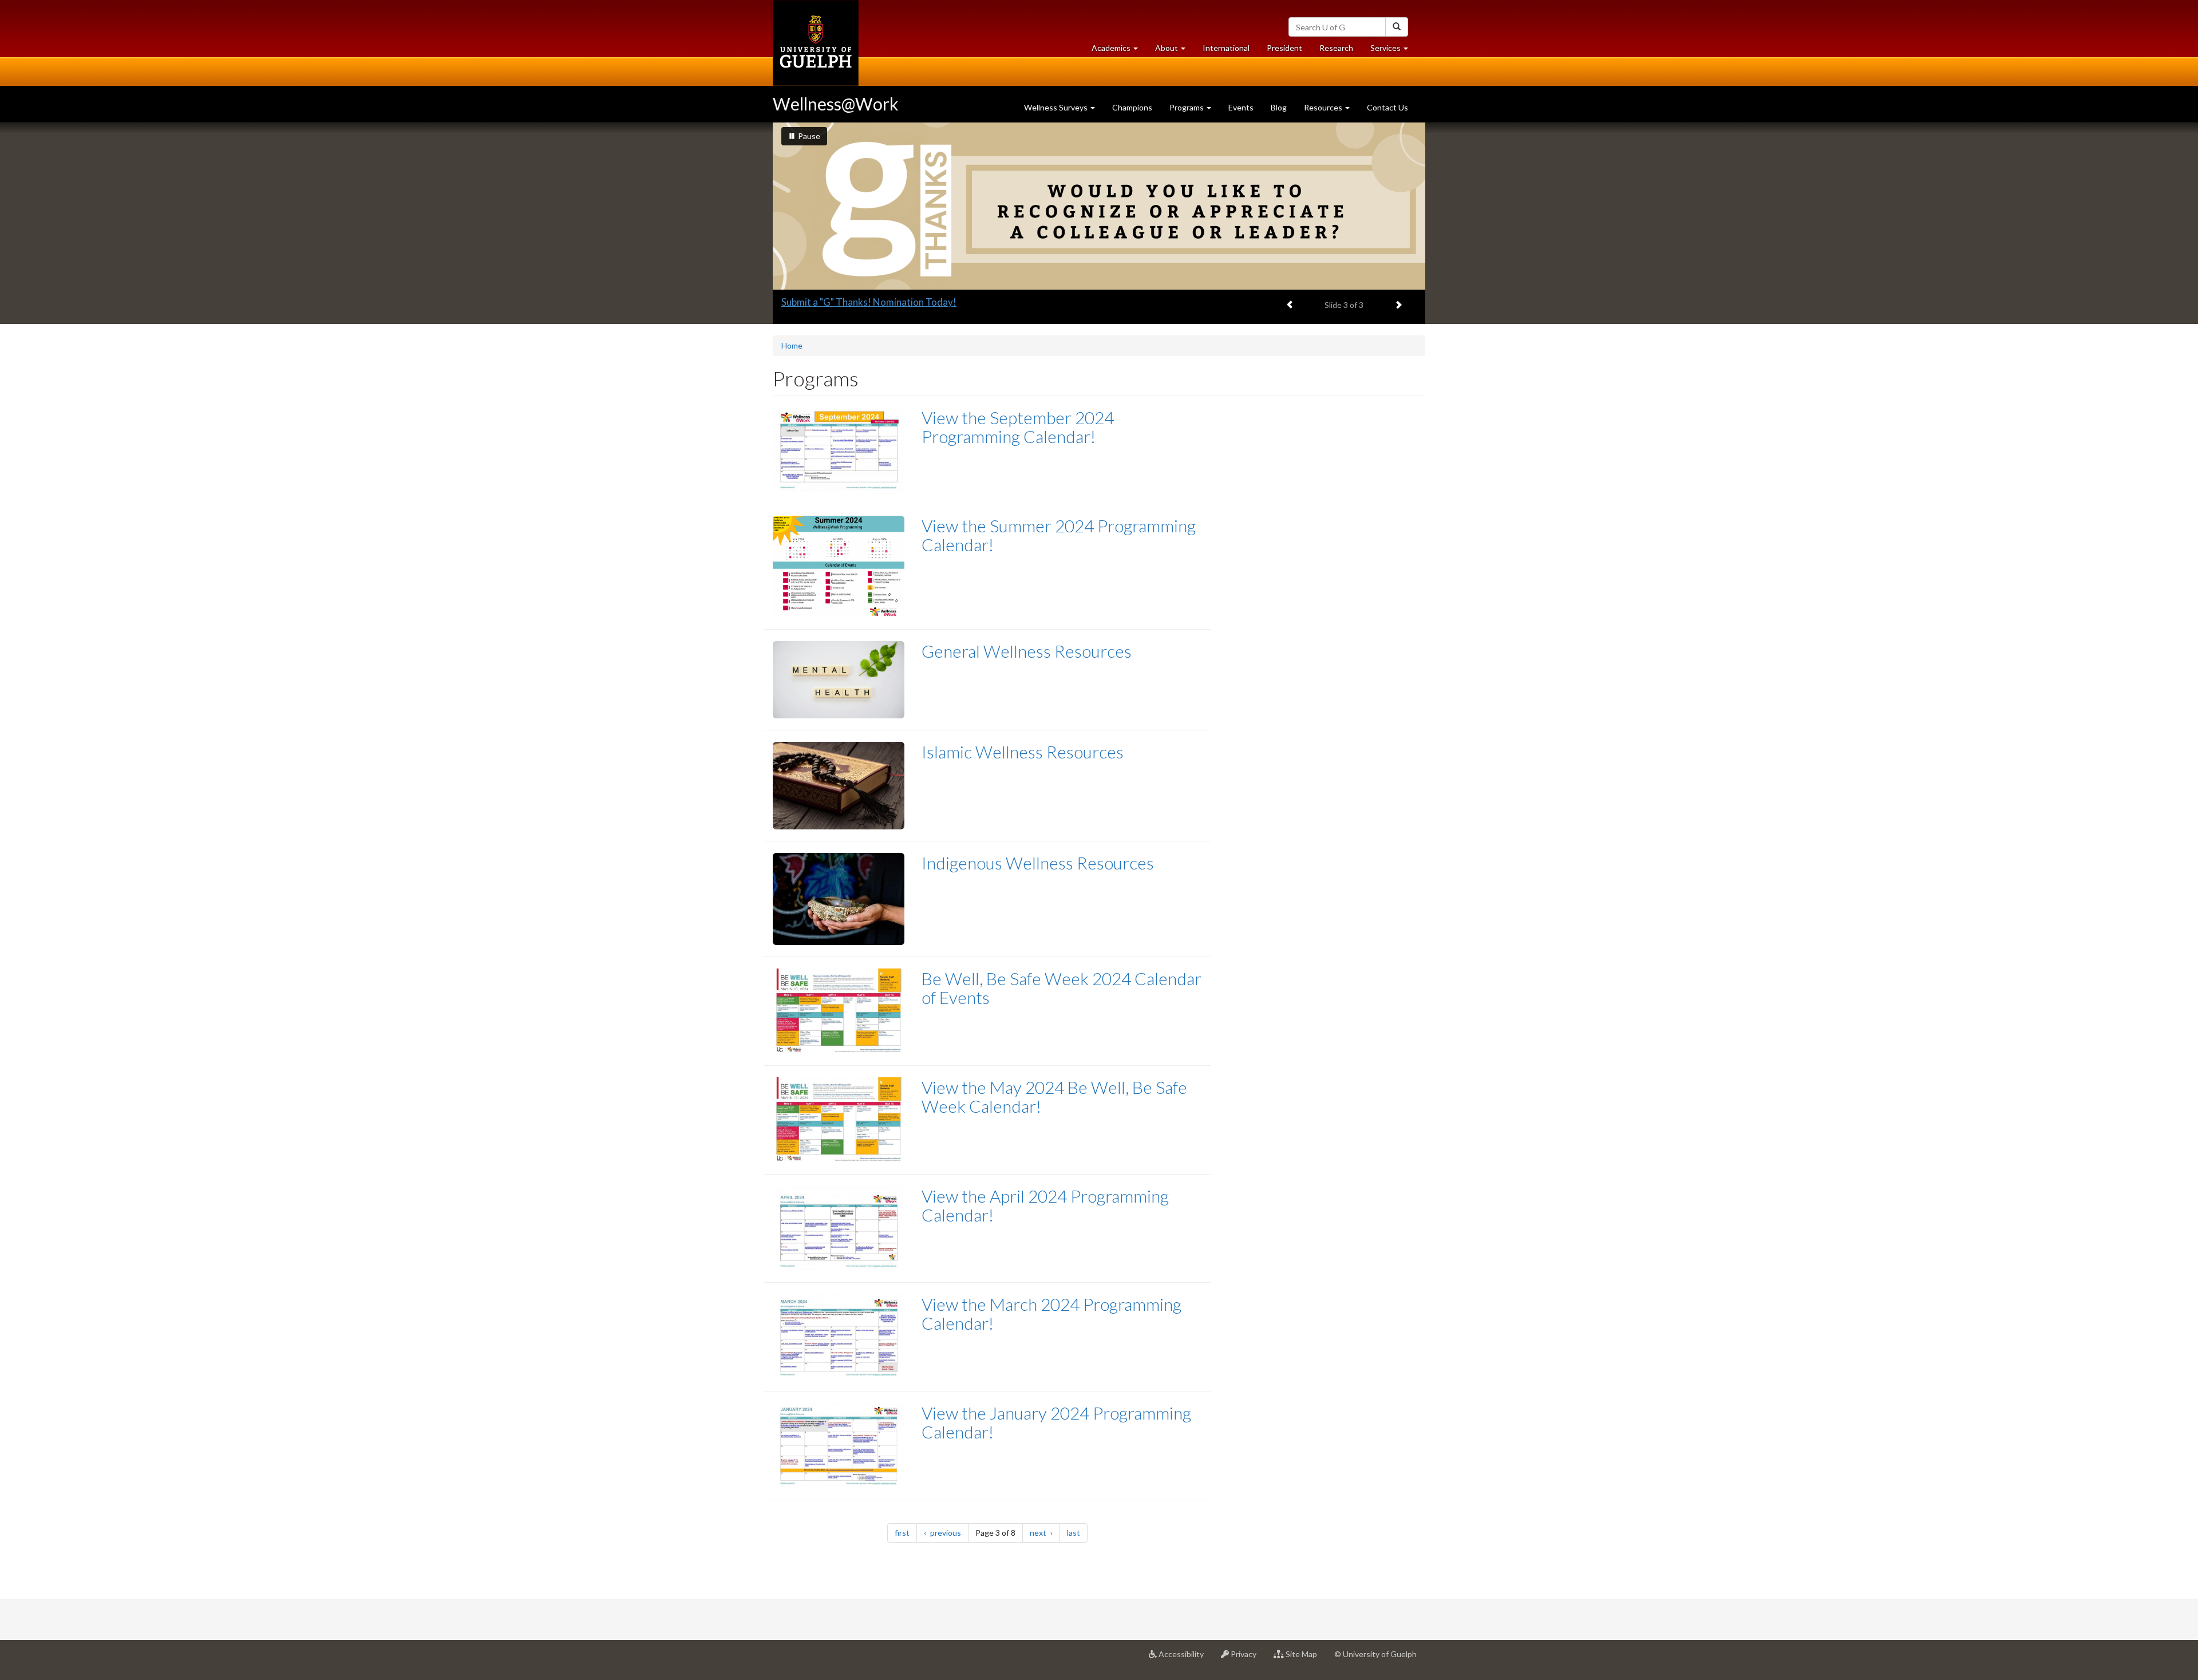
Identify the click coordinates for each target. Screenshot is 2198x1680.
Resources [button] (1324, 107)
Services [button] (1393, 51)
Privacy (1247, 1659)
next (1045, 1532)
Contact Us (1387, 107)
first (906, 1532)
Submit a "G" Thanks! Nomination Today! (869, 302)
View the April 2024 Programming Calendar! (1045, 1205)
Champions (1132, 107)
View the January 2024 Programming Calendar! (1056, 1422)
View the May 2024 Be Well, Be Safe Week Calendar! (1054, 1096)
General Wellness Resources (1027, 651)
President (1284, 48)
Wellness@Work (836, 104)
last (1077, 1532)
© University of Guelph (1375, 1654)
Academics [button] (1119, 51)
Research (1341, 51)
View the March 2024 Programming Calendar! (1051, 1313)
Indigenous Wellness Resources (1038, 863)
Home (792, 345)
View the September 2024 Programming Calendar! (1018, 427)
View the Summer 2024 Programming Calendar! (1059, 535)
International (1226, 48)
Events (1241, 107)
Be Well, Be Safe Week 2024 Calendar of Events (1062, 988)
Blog (1279, 107)
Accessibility (1185, 1659)
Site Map (1305, 1659)
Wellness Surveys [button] (1057, 107)
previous (948, 1532)
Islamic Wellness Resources (1023, 752)
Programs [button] (1187, 107)
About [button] (1175, 51)
